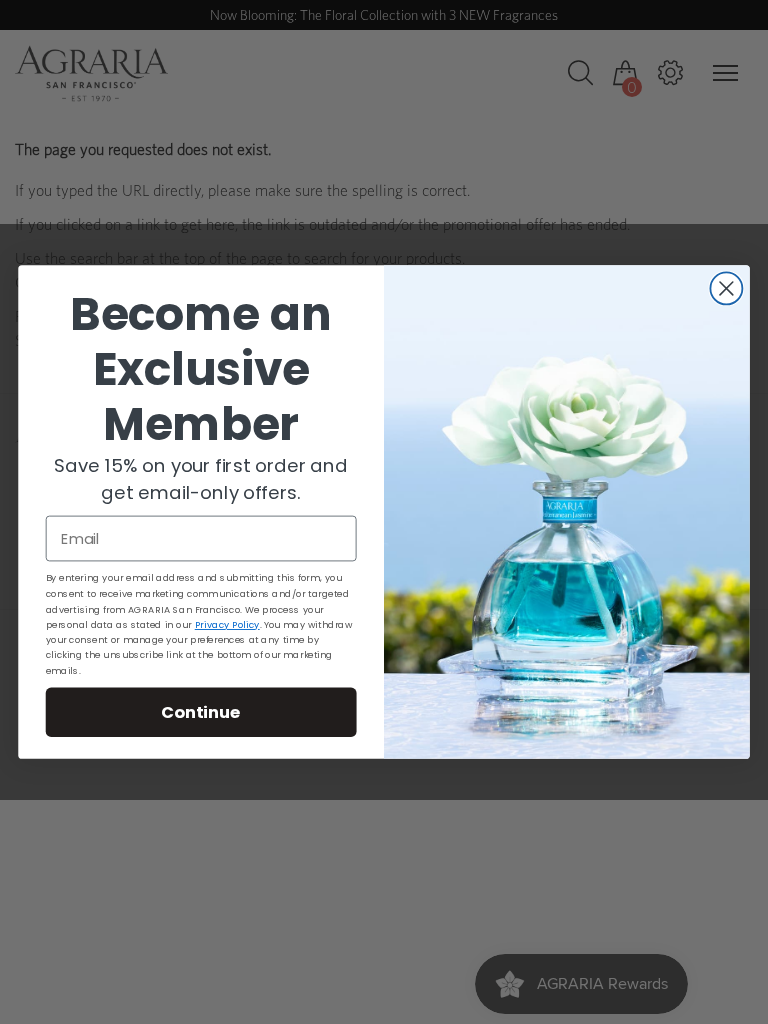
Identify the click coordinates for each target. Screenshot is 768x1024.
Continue (201, 711)
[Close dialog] (726, 288)
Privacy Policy (227, 625)
